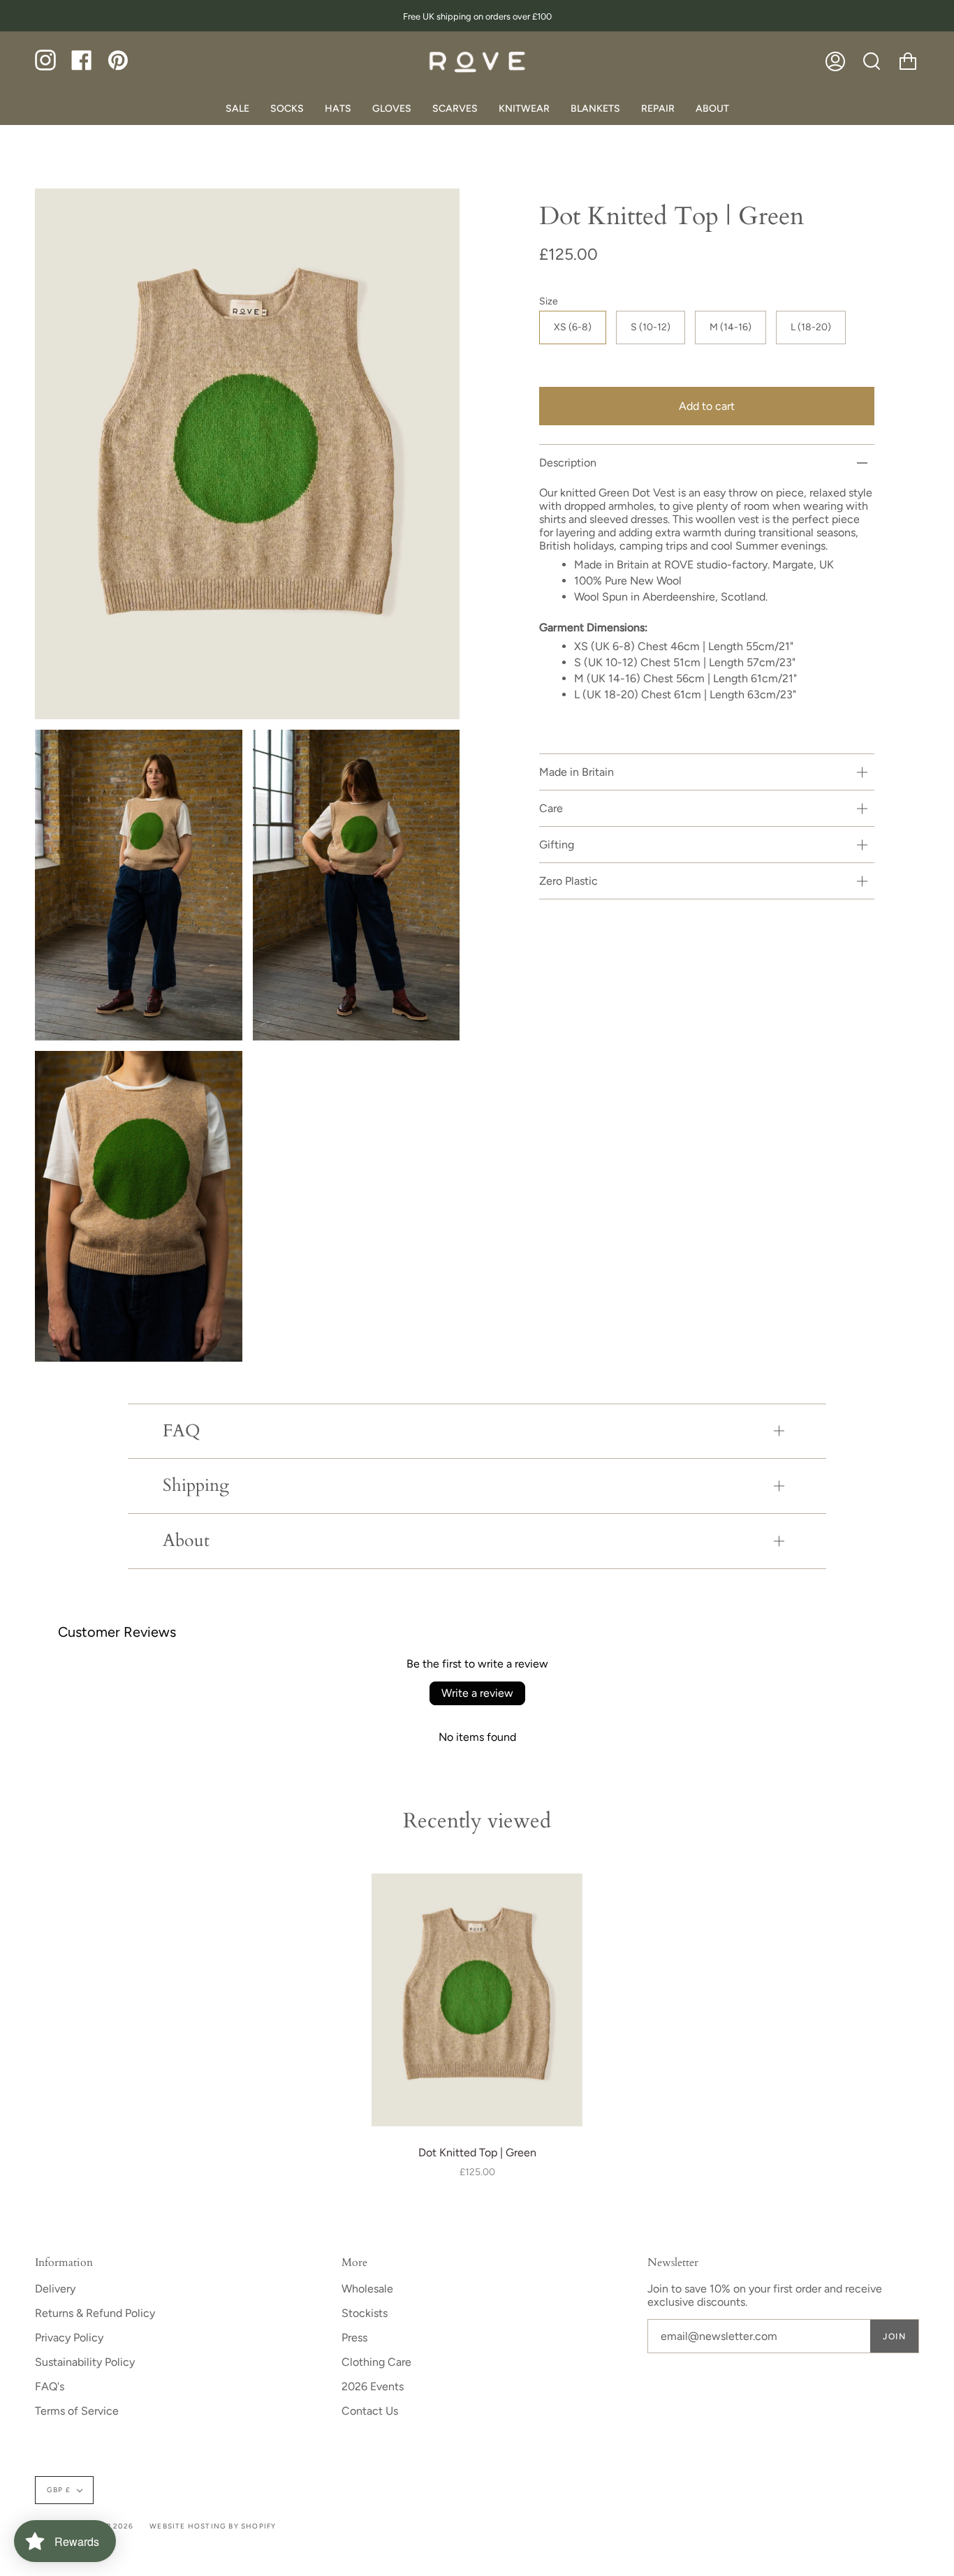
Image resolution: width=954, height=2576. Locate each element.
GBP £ (59, 2490)
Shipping (196, 1486)
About (186, 1541)
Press (354, 2338)
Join (894, 2336)
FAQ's (50, 2386)
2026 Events (373, 2386)
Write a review (477, 1693)
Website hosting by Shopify (213, 2526)
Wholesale (367, 2289)
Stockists (365, 2313)
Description (568, 463)
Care (551, 808)
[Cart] (908, 61)
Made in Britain (577, 772)
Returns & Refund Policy (95, 2313)
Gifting (557, 845)
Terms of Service (77, 2411)
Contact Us (370, 2411)
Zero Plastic (568, 881)
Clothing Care (376, 2362)
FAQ (182, 1431)
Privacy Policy (69, 2338)
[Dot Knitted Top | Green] (477, 2000)
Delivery (55, 2289)
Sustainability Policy (85, 2362)
